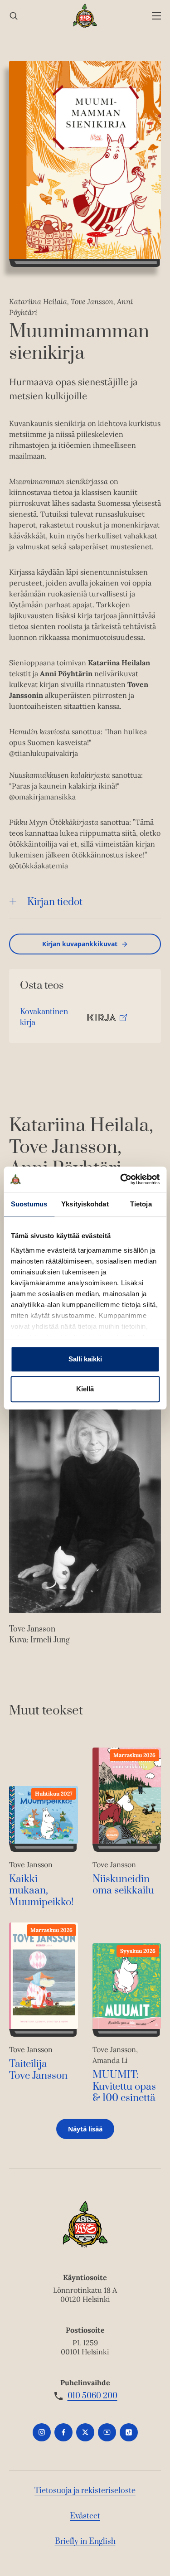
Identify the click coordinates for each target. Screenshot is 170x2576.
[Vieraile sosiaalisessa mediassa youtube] (107, 2432)
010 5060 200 (92, 2396)
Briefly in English (85, 2542)
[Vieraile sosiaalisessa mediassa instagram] (42, 2432)
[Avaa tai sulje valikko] (156, 16)
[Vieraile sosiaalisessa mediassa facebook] (63, 2432)
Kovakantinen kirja (44, 1019)
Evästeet (85, 2516)
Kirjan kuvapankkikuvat (80, 944)
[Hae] (14, 16)
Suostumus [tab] (29, 1204)
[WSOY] (85, 16)
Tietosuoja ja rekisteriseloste (85, 2491)
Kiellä (85, 1389)
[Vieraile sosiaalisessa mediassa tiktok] (129, 2432)
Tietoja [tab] (141, 1204)
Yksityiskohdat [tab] (85, 1204)
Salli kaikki (85, 1359)
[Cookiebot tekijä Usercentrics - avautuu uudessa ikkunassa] (121, 1179)
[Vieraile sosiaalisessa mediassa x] (85, 2432)
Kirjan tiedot (55, 902)
